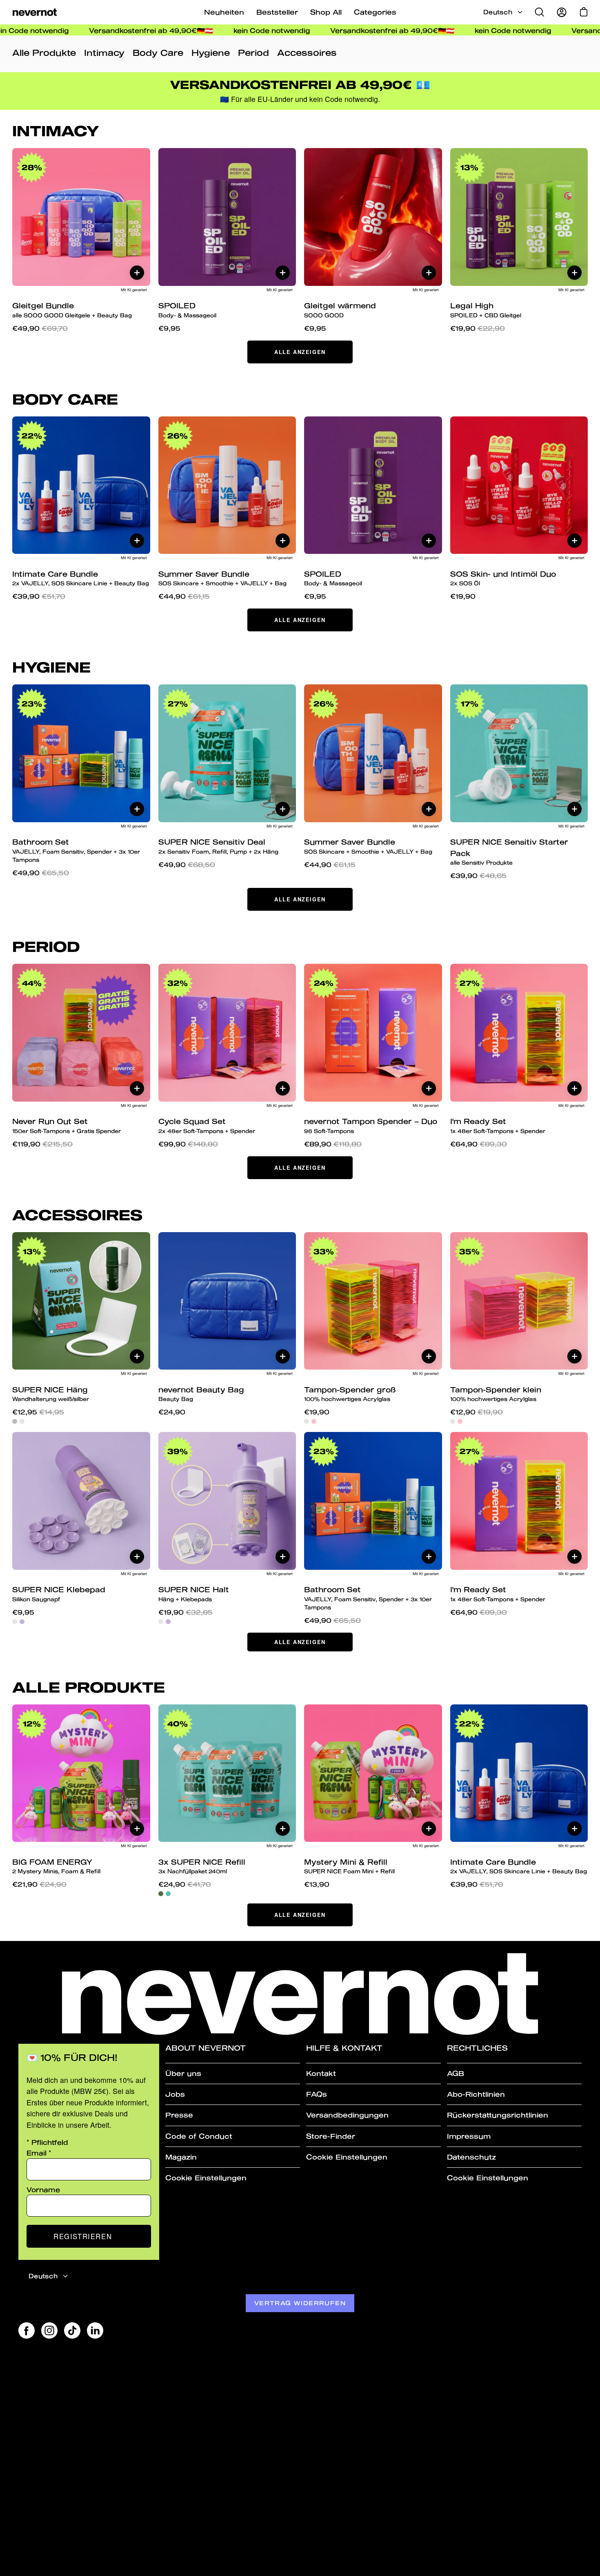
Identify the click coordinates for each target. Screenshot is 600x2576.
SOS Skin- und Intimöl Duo (503, 578)
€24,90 (172, 1412)
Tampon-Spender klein (496, 1394)
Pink (314, 1421)
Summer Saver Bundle (222, 578)
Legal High (486, 310)
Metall (15, 1421)
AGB (456, 2073)
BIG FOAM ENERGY (56, 1866)
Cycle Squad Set (207, 1125)
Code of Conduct (199, 2136)
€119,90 (42, 1144)
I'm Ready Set (498, 1125)
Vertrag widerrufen (300, 2303)
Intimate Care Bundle (81, 578)
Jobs (175, 2094)
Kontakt (321, 2073)
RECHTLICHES (477, 2048)
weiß (15, 1622)
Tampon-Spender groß (350, 1394)
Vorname (43, 2190)
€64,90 (479, 1144)
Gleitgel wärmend (340, 310)
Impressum (469, 2136)
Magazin (181, 2157)
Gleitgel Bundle (72, 310)
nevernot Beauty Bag (201, 1394)
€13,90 (317, 1884)
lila (22, 1622)
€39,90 (39, 596)
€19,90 (478, 328)
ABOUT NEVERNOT (206, 2048)
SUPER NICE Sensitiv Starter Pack (509, 852)
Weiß (22, 1421)
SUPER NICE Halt (194, 1594)
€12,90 (477, 1412)
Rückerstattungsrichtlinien (498, 2115)
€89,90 (333, 1144)
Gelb (307, 1421)
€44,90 (184, 596)
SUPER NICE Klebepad (59, 1594)
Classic (161, 1894)
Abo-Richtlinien (476, 2094)
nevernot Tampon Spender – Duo (371, 1125)
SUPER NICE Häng (51, 1394)
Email (39, 2153)
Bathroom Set (76, 850)
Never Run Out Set (67, 1125)
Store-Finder (331, 2136)
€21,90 (39, 1884)
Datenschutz (471, 2157)
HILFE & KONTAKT (344, 2048)
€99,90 (188, 1144)
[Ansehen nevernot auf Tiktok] (72, 2330)
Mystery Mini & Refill (349, 1866)
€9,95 (169, 328)
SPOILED (187, 310)
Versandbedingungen (347, 2115)
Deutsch (498, 12)
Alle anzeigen (300, 352)
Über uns (183, 2073)
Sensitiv (168, 1894)
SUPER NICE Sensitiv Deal (218, 846)
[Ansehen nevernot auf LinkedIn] (95, 2330)
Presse (179, 2115)
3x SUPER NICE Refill (202, 1866)
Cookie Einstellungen (206, 2178)
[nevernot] (35, 12)
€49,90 (40, 328)
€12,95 (38, 1412)
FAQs (317, 2094)
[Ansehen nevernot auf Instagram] (49, 2330)
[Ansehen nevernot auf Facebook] (27, 2330)
